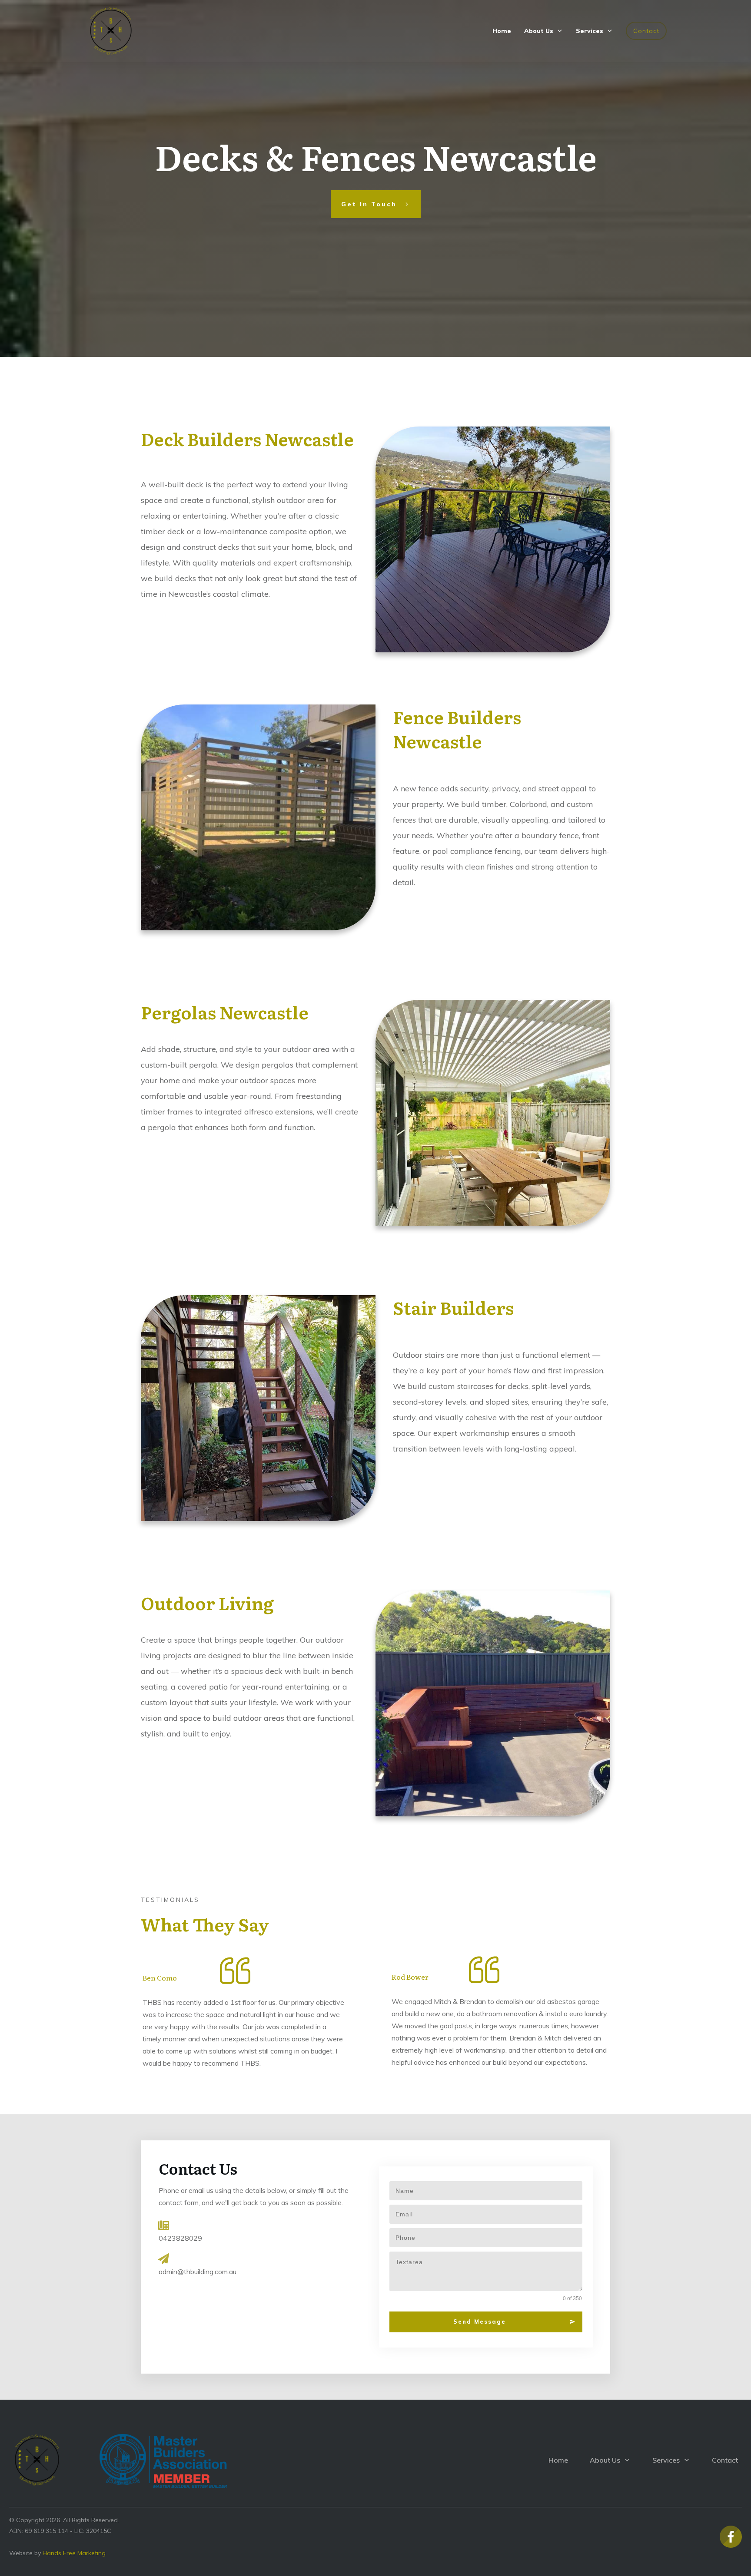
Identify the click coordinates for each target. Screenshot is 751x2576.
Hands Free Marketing (74, 2553)
